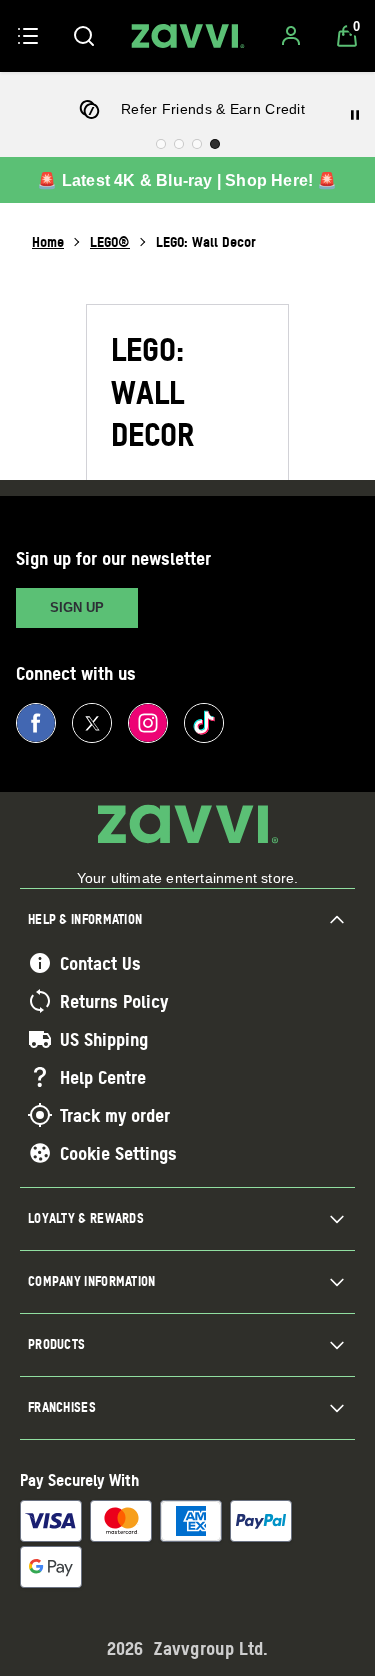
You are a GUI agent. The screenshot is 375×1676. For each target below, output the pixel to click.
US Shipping (104, 1039)
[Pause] (355, 115)
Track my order (115, 1115)
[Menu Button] (28, 36)
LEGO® (110, 241)
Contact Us (100, 963)
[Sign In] (291, 36)
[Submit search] (84, 36)
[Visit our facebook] (36, 723)
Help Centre (103, 1077)
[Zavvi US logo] (188, 36)
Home (48, 241)
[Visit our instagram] (148, 723)
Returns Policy (114, 1001)
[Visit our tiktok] (204, 723)
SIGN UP (77, 607)
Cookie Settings (118, 1153)
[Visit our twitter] (92, 723)
